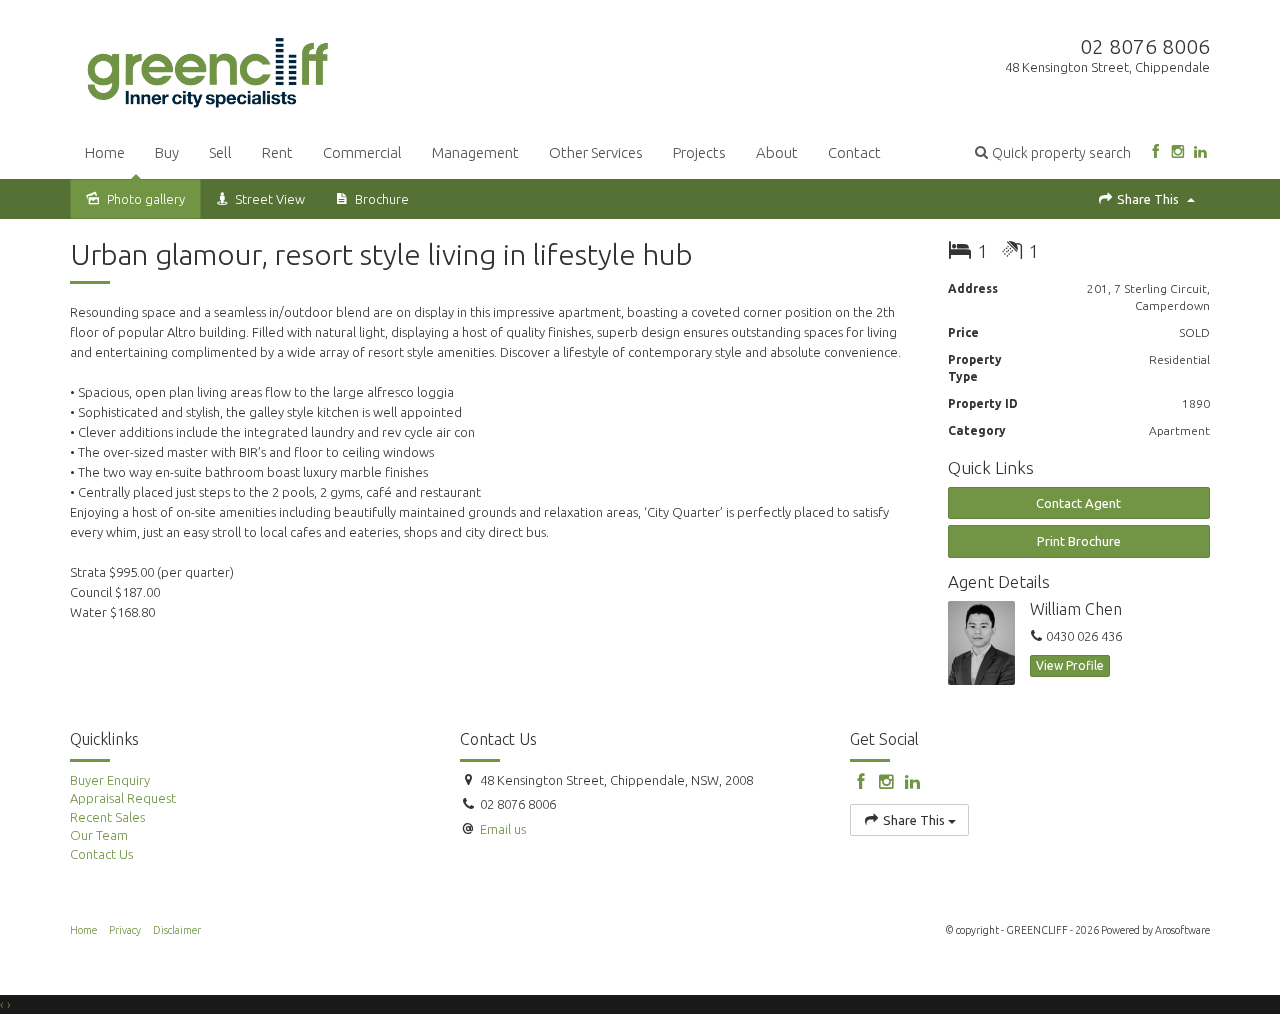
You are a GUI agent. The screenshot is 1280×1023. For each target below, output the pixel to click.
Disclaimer (177, 930)
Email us (503, 829)
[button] (1053, 152)
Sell (220, 152)
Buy (167, 152)
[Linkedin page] (1200, 152)
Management (475, 152)
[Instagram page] (1177, 152)
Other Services (596, 152)
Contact (854, 152)
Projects (699, 152)
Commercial (362, 152)
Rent (277, 152)
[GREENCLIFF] (208, 69)
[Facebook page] (1155, 152)
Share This (1148, 199)
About (777, 152)
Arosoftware (1182, 930)
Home (105, 152)
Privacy (125, 930)
